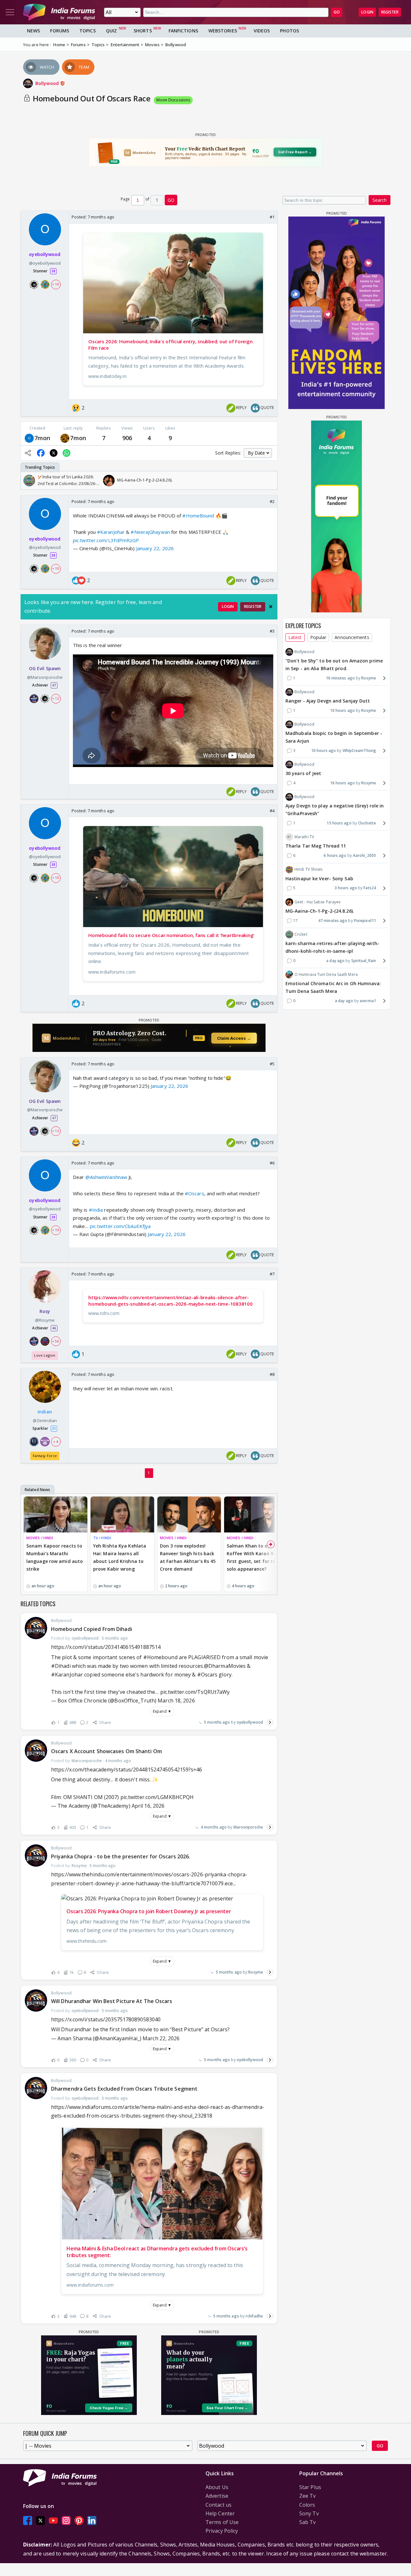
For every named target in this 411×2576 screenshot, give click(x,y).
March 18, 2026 (176, 1701)
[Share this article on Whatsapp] (66, 453)
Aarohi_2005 (364, 855)
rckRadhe (254, 2316)
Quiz (111, 31)
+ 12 (56, 698)
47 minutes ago (333, 921)
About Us (217, 2487)
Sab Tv (308, 2522)
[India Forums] (59, 12)
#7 (272, 1274)
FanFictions (183, 31)
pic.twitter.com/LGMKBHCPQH (157, 1797)
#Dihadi (61, 1666)
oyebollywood (250, 1722)
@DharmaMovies (225, 1666)
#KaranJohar (111, 532)
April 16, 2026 (148, 1806)
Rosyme (256, 1972)
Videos (262, 31)
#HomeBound (198, 516)
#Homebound (160, 1657)
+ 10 (56, 284)
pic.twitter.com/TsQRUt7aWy (195, 1692)
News (33, 31)
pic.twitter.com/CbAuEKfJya (120, 1226)
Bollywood (48, 83)
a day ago (335, 960)
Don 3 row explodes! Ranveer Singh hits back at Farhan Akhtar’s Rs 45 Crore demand (188, 1557)
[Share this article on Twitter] (54, 453)
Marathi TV (304, 837)
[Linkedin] (92, 2520)
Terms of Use (222, 2522)
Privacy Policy (222, 2531)
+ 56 (56, 1341)
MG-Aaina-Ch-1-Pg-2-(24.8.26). (320, 911)
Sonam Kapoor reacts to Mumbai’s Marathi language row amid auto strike (55, 1557)
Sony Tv (309, 2513)
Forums (60, 31)
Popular (318, 637)
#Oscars (195, 1193)
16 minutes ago (340, 678)
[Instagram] (66, 2520)
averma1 (368, 1000)
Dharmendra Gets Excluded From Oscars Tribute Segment (124, 2089)
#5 (272, 1064)
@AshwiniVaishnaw (106, 1177)
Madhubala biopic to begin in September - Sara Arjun (334, 737)
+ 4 (56, 1442)
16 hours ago (342, 783)
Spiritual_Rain (364, 960)
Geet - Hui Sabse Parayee (318, 902)
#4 (272, 811)
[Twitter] (40, 2520)
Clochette (367, 823)
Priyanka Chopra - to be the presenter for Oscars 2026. (121, 1856)
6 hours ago (335, 855)
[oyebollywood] (29, 438)
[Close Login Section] (271, 607)
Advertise (217, 2496)
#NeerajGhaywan (150, 532)
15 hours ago (339, 823)
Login (367, 12)
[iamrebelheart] (65, 438)
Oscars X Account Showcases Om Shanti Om (106, 1751)
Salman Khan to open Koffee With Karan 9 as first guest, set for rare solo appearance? (254, 1557)
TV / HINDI (102, 1538)
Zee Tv (308, 2496)
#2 (272, 501)
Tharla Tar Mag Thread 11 (316, 846)
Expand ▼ (162, 1711)
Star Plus (310, 2487)
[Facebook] (28, 2520)
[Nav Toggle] (10, 12)
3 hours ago (346, 888)
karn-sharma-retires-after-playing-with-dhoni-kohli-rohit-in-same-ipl (332, 947)
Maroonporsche (248, 1827)
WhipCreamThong (359, 751)
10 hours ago (342, 710)
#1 (272, 217)
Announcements (352, 637)
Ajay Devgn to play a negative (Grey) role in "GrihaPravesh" (335, 810)
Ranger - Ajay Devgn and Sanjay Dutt (328, 701)
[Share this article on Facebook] (41, 453)
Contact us (219, 2505)
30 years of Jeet (303, 773)
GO (337, 12)
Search (380, 200)
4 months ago (214, 1827)
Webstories (223, 31)
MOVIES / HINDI (40, 1538)
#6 (272, 1163)
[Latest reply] (270, 1722)
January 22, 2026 (155, 548)
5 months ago (217, 1722)
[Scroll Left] (27, 481)
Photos (289, 31)
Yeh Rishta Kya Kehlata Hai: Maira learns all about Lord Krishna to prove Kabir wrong (120, 1557)
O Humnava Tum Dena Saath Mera (326, 974)
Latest (295, 637)
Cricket (301, 934)
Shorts (143, 31)
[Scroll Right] (271, 481)
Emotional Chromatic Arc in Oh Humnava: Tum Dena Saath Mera (333, 987)
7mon (42, 438)
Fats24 (370, 888)
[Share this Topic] (28, 453)
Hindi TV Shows (308, 869)
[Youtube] (53, 2520)
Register (390, 12)
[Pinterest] (79, 2520)
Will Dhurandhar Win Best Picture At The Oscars (112, 2001)
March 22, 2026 (161, 2038)
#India (96, 1210)
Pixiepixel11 (365, 921)
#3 (272, 631)
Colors (307, 2505)
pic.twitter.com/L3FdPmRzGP (106, 540)
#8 (272, 1374)
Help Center (220, 2513)
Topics (87, 31)
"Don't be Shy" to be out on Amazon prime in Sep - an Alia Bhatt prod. (334, 665)
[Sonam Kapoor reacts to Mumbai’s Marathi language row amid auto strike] (56, 1514)
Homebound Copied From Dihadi (92, 1629)
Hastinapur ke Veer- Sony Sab (319, 879)
